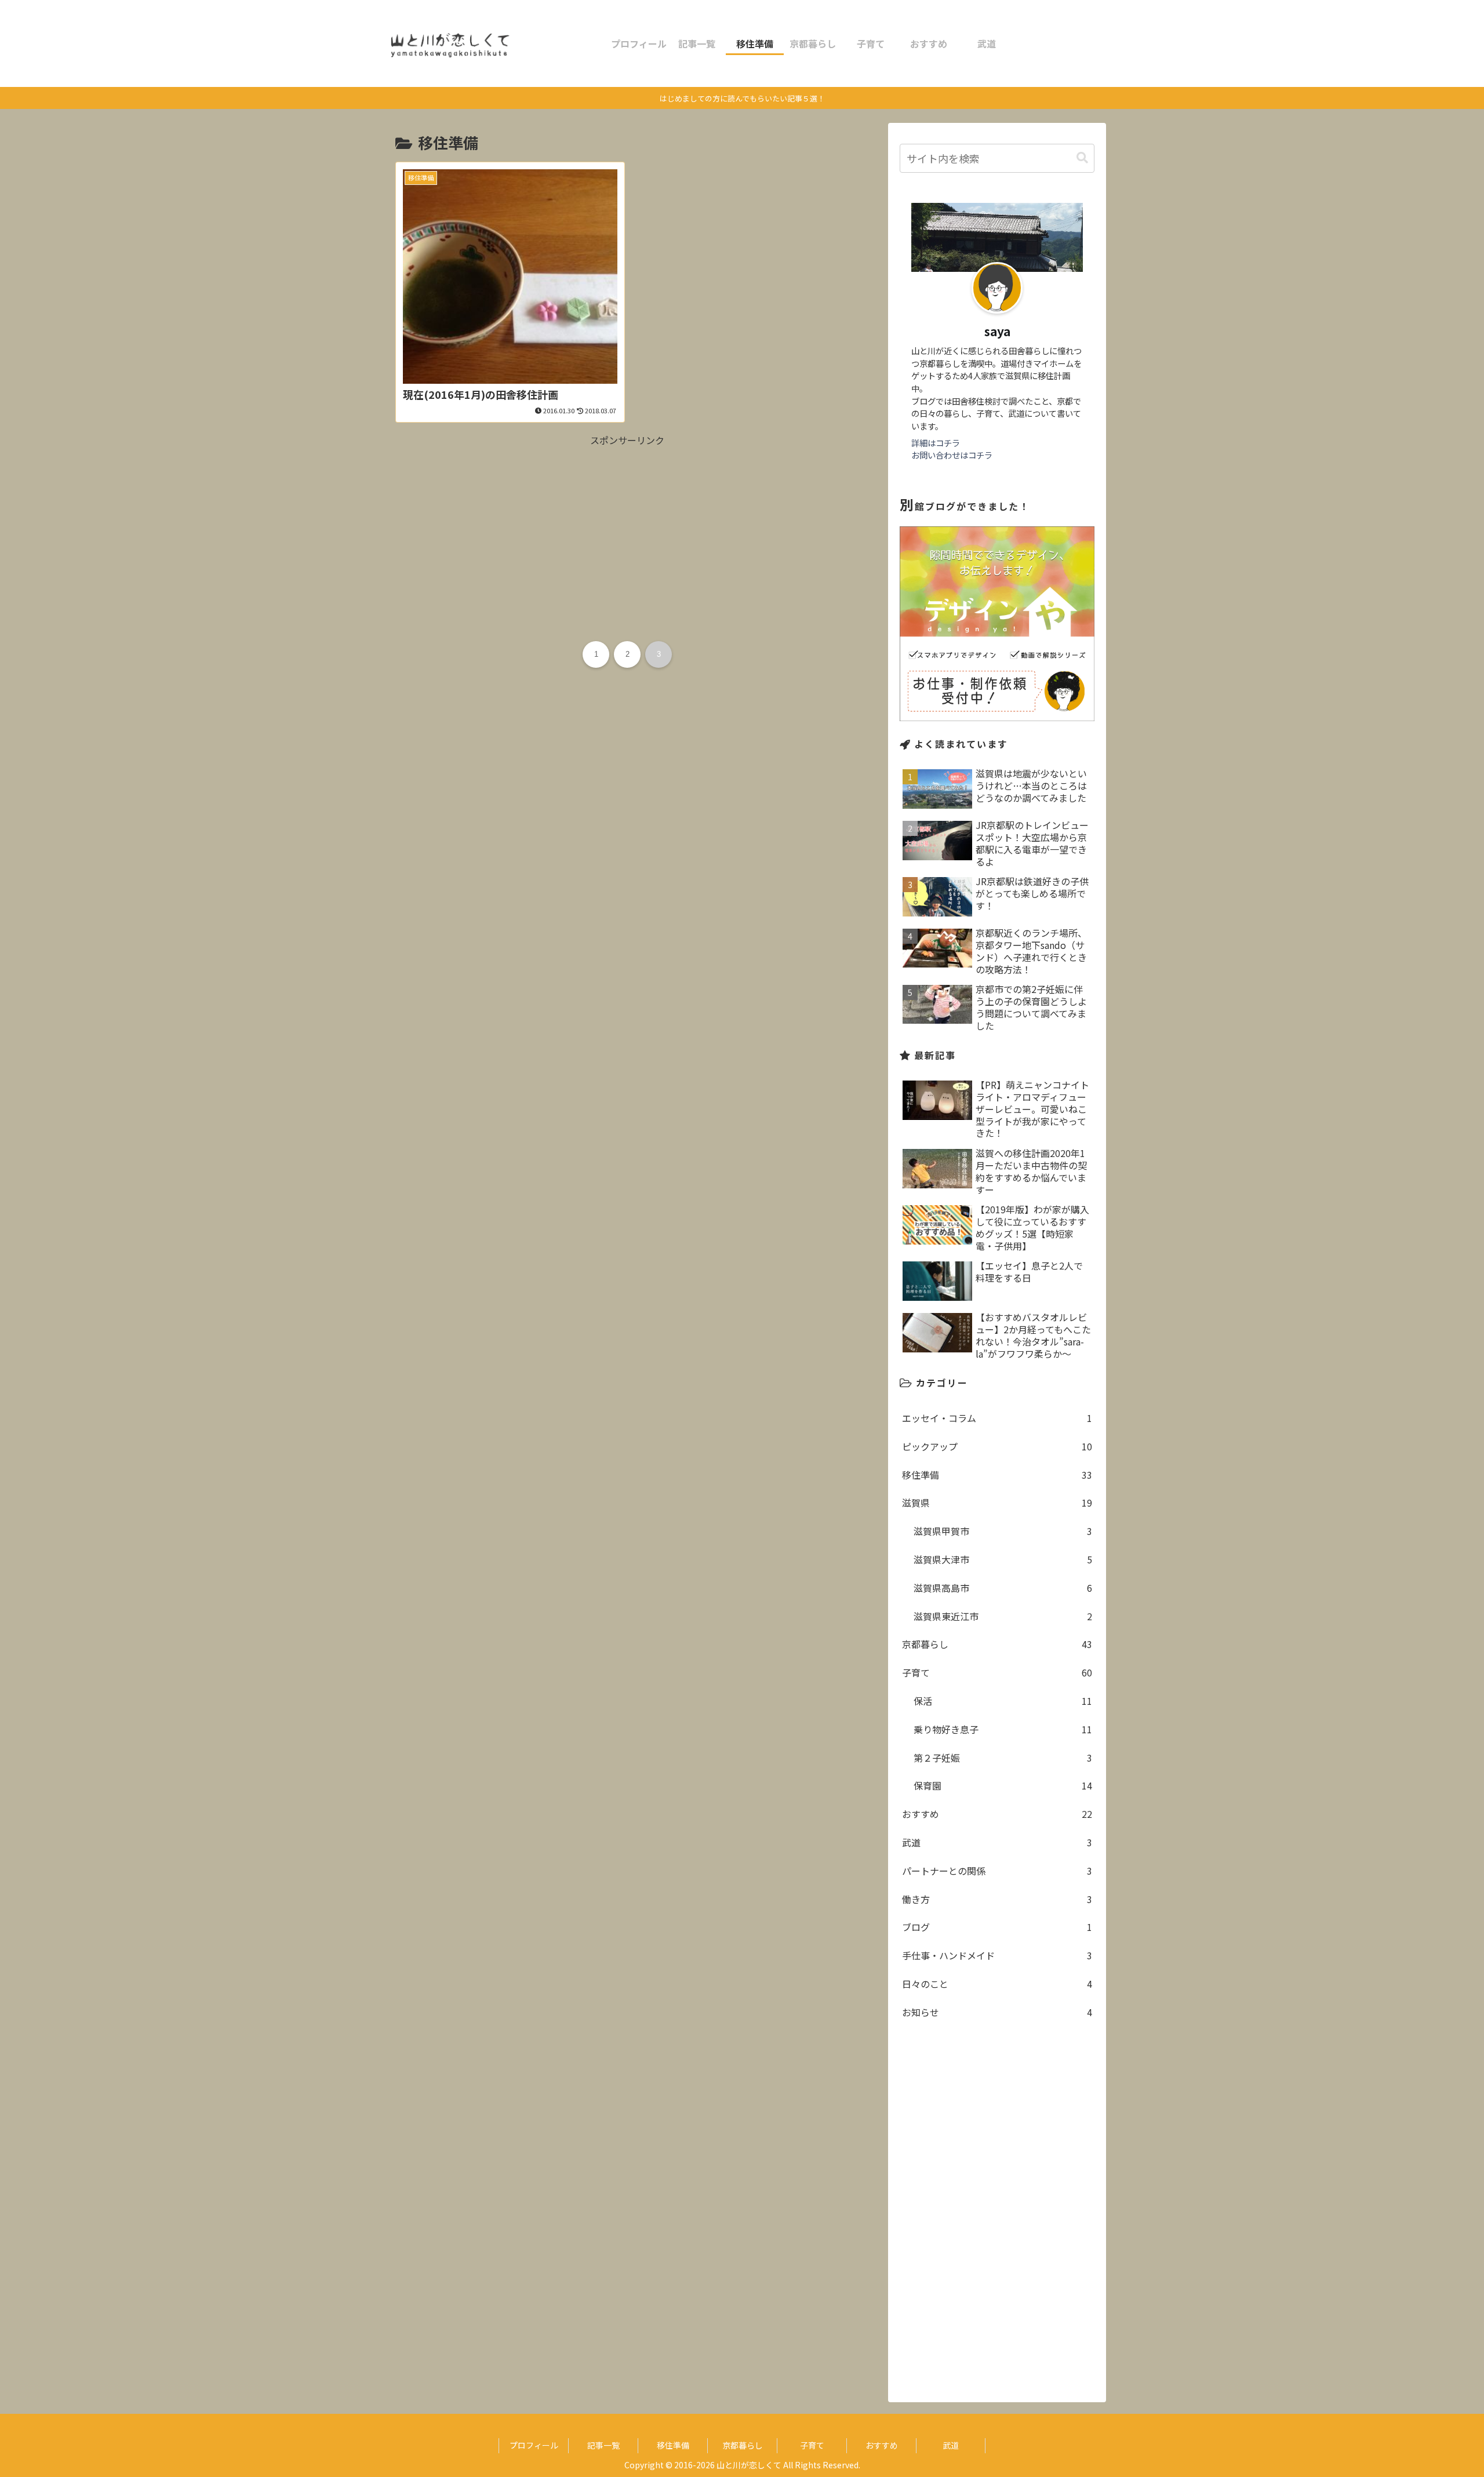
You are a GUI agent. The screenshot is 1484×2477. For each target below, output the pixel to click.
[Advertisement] (627, 530)
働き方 (997, 1899)
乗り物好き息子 (1003, 1729)
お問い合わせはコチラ (952, 455)
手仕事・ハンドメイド (997, 1955)
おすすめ (997, 1814)
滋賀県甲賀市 (1003, 1531)
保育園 (1003, 1785)
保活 (1003, 1701)
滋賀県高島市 (1003, 1588)
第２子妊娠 (1003, 1758)
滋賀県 (997, 1503)
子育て (997, 1672)
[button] (1082, 158)
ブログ (997, 1927)
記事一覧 (603, 2445)
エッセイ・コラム (997, 1418)
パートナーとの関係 (997, 1871)
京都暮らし (997, 1644)
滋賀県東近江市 (1003, 1616)
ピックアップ (997, 1446)
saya (997, 331)
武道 (997, 1842)
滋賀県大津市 (1003, 1559)
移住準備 (997, 1475)
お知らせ (997, 2012)
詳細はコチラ (936, 443)
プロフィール (534, 2445)
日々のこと (997, 1984)
